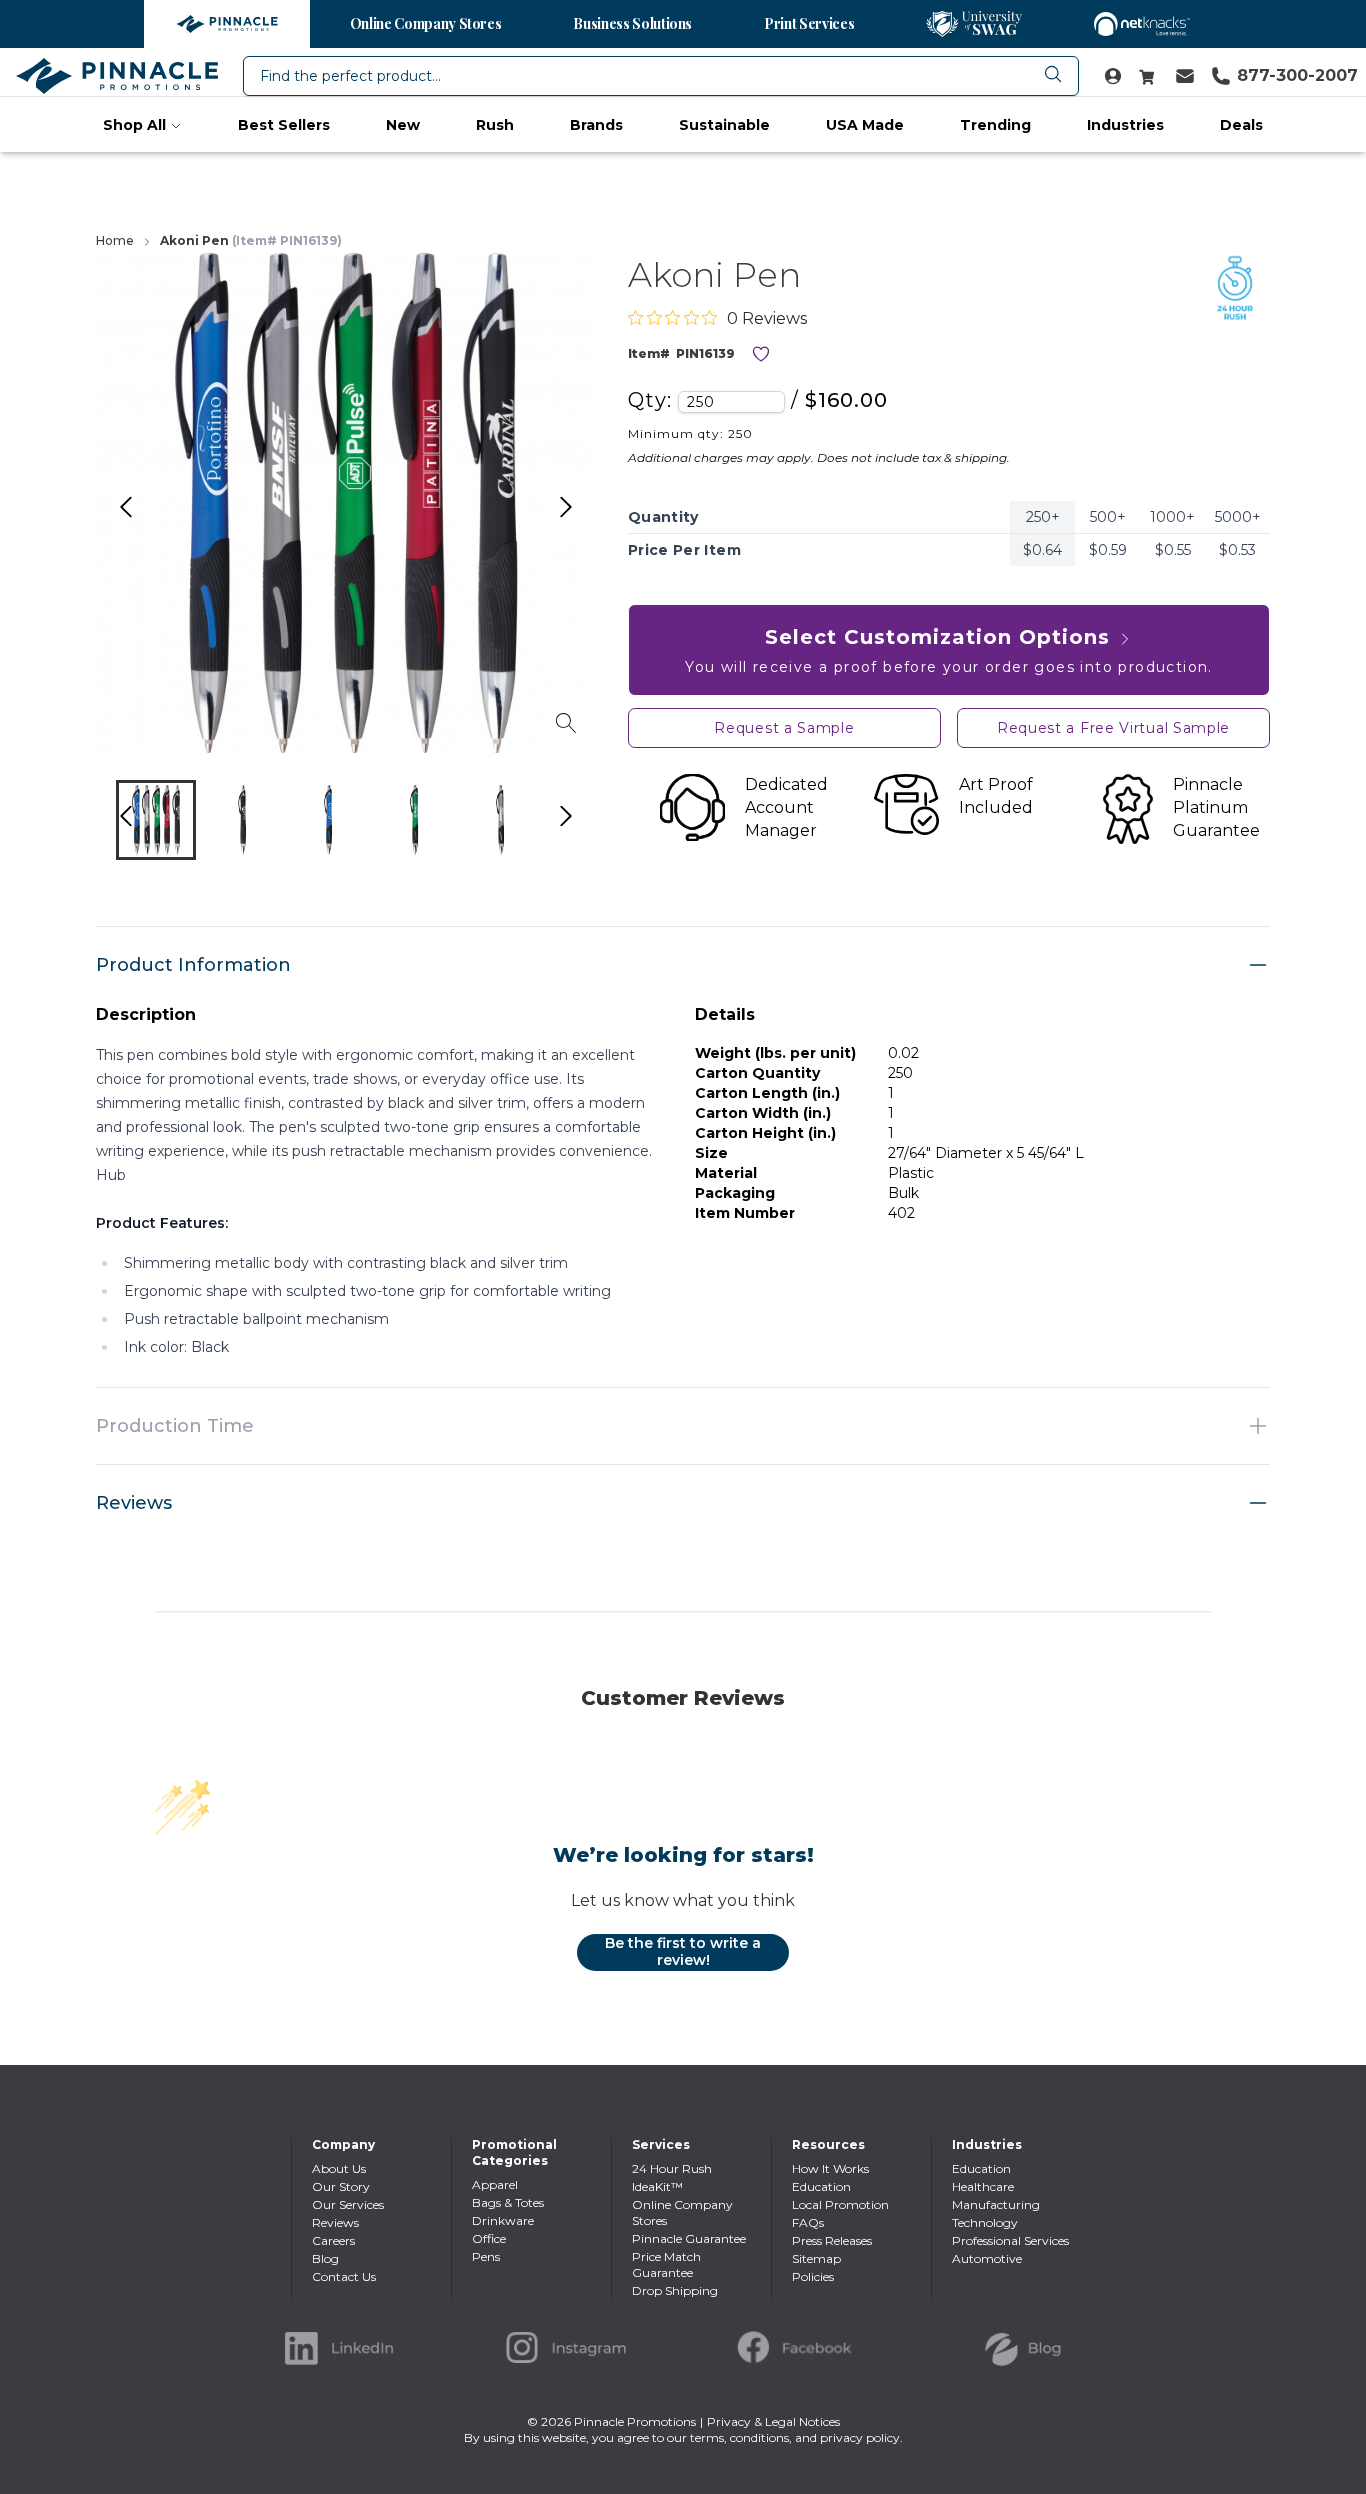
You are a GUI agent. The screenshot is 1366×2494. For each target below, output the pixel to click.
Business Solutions (632, 23)
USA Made (865, 125)
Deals (1241, 125)
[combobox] (661, 76)
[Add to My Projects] (761, 354)
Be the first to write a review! (683, 1952)
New (403, 125)
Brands (596, 125)
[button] (156, 820)
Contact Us (344, 2276)
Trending (995, 125)
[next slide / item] (587, 824)
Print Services (809, 23)
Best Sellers (284, 125)
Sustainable (724, 125)
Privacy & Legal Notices (773, 2421)
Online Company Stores (426, 23)
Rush (495, 125)
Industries (1125, 125)
